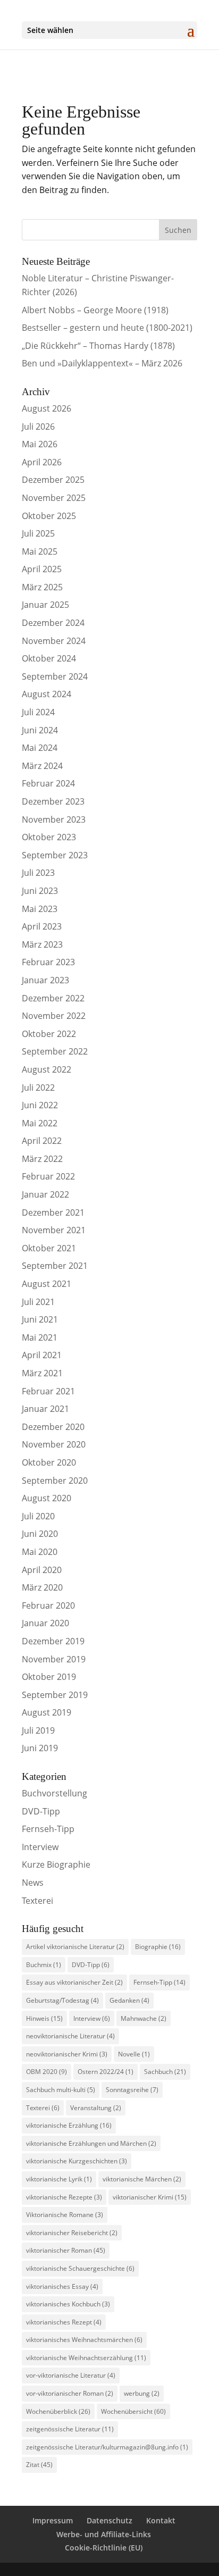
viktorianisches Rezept (64, 2322)
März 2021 (42, 1373)
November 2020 (54, 1444)
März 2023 (42, 944)
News (33, 1883)
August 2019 (47, 1712)
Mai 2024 (40, 748)
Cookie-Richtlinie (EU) (104, 2548)
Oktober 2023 (49, 837)
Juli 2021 (38, 1302)
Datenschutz (109, 2520)
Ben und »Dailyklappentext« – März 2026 (102, 363)
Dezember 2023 (53, 801)
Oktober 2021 (49, 1248)
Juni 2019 (40, 1748)
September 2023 (55, 855)
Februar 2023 (48, 962)
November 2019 (54, 1659)
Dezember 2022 (53, 998)
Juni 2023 (40, 891)
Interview (40, 1847)
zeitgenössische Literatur (70, 2429)
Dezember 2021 (53, 1212)
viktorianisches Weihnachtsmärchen (84, 2340)
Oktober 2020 (49, 1462)
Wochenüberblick (58, 2411)
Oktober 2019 (49, 1677)
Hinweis (44, 2018)
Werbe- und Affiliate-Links (104, 2534)
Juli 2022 (38, 1088)
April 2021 (42, 1355)
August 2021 (47, 1284)
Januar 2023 (45, 980)
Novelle (134, 2054)
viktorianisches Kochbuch (68, 2304)
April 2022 (42, 1141)
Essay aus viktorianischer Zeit (74, 1982)
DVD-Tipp (41, 1811)
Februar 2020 (48, 1605)
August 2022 (47, 1069)
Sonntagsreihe (132, 2090)
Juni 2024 (40, 730)
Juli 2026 (38, 426)
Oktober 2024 (49, 658)
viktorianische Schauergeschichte (80, 2268)
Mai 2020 (40, 1552)
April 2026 (42, 462)
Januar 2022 (45, 1194)
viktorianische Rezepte (64, 2197)
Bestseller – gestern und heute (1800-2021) (107, 328)
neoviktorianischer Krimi (67, 2054)
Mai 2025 (40, 551)
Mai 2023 (40, 909)
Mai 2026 (40, 444)
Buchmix (44, 1965)
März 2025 (42, 587)
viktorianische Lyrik (59, 2179)
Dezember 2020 (53, 1427)
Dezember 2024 (53, 623)
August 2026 (47, 408)
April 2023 (42, 926)
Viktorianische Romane (65, 2215)
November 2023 (54, 819)
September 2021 (55, 1266)
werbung (142, 2393)
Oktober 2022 (49, 1034)
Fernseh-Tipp (48, 1829)
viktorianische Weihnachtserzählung (86, 2358)
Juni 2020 (40, 1534)
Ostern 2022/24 (106, 2072)
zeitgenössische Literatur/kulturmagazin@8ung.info (107, 2447)
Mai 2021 (40, 1337)
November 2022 (54, 1016)
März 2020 (42, 1587)
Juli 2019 (38, 1730)
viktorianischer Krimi (150, 2197)
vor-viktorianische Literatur (71, 2375)
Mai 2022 (40, 1123)
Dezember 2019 (53, 1641)
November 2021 (54, 1230)
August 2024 (47, 694)
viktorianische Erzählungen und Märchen (91, 2143)
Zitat (39, 2465)
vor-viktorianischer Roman (70, 2393)
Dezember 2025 (53, 480)
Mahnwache (144, 2018)
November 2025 (54, 498)
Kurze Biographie (56, 1864)
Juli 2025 (38, 533)
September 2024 (55, 676)
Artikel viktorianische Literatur (75, 1947)
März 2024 (42, 766)
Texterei (37, 1901)
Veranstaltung (96, 2108)
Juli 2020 (38, 1516)
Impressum (53, 2520)
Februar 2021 (48, 1391)
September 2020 (55, 1481)
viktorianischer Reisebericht (72, 2233)
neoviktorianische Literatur (70, 2036)
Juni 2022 (40, 1105)
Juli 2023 (38, 873)
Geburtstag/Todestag (62, 2000)
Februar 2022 (48, 1176)
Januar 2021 (45, 1409)
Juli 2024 (38, 712)
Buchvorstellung (54, 1793)
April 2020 (42, 1570)
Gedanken (129, 2000)
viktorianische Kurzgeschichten (77, 2161)
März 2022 (42, 1159)
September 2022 (55, 1051)
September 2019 (55, 1695)
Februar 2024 (48, 783)
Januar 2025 (45, 605)
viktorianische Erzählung (69, 2125)
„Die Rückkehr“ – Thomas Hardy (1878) (98, 346)
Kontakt (161, 2520)
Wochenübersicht (133, 2411)
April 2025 (42, 569)
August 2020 (47, 1498)
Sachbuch (165, 2072)
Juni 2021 (40, 1319)
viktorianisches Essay (62, 2286)
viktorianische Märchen (142, 2179)
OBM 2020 (47, 2072)
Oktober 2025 (49, 516)
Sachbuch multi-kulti (61, 2090)
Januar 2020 (45, 1623)
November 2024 (54, 641)
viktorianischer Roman (66, 2250)
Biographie (158, 1947)
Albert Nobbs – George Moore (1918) (95, 310)
